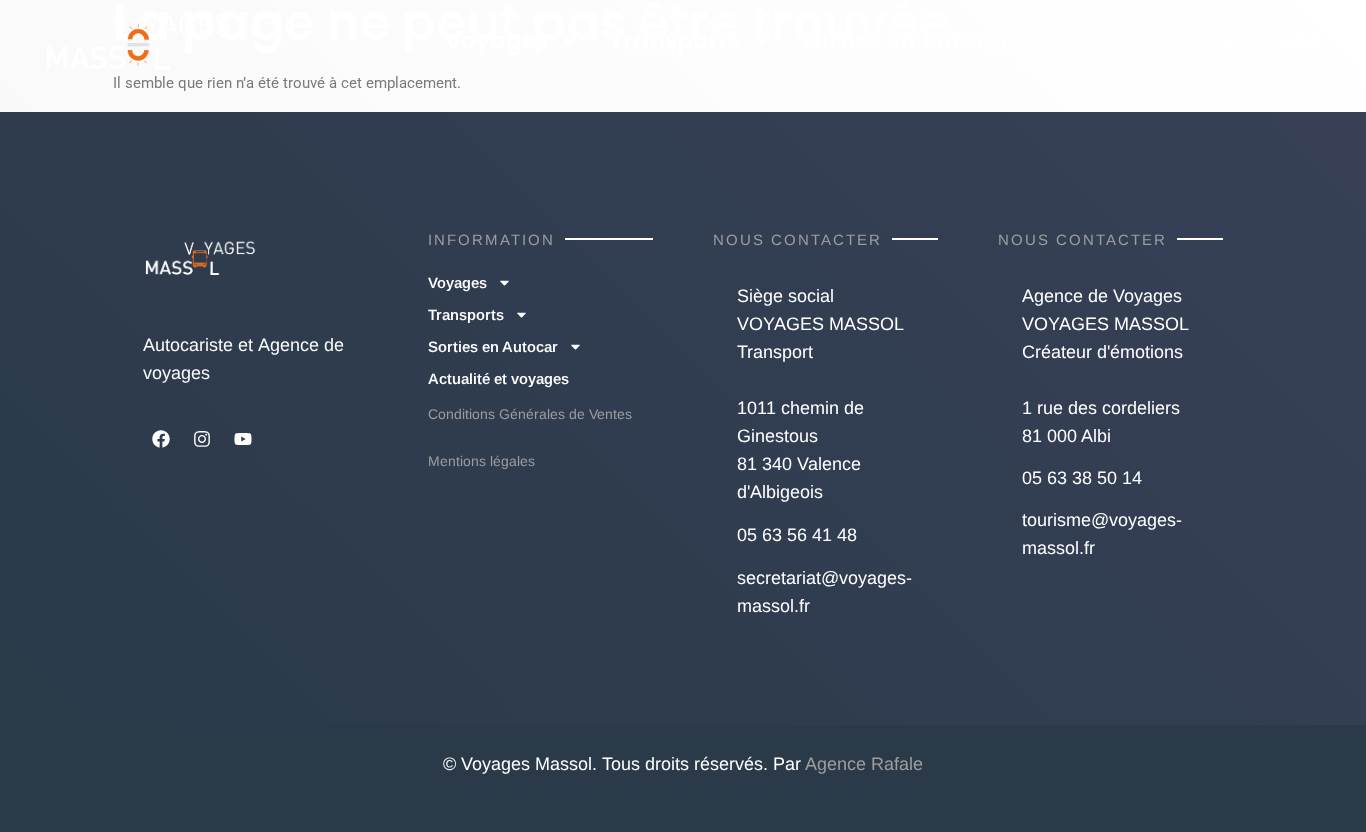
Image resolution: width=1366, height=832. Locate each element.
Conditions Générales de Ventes (530, 414)
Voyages (496, 41)
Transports (674, 41)
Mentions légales (481, 461)
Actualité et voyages (1199, 41)
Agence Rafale (864, 764)
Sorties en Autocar (909, 41)
